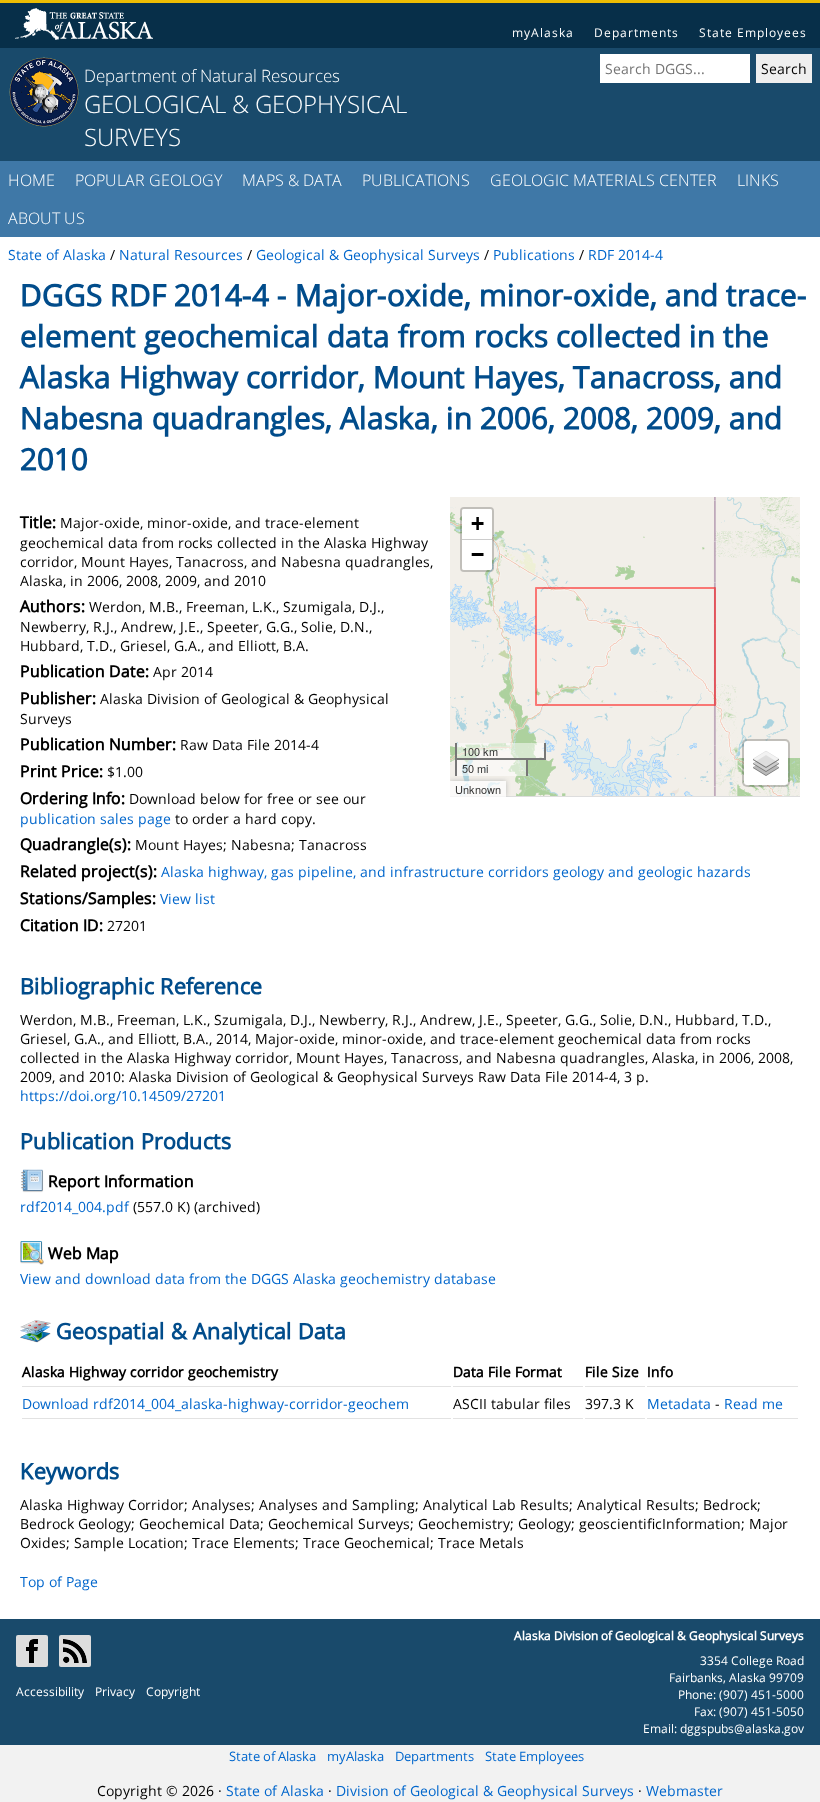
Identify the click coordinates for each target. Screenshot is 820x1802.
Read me (753, 1403)
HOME (31, 180)
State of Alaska (272, 1756)
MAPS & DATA (292, 180)
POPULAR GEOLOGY (148, 180)
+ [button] (477, 523)
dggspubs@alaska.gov (742, 1728)
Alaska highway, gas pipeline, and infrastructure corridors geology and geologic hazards (456, 871)
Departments (636, 32)
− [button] (477, 554)
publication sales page (95, 818)
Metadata (679, 1403)
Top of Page (59, 1581)
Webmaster (684, 1790)
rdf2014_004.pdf (74, 1206)
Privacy (115, 1691)
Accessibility (50, 1691)
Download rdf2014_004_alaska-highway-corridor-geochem (215, 1403)
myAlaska (543, 32)
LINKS (758, 180)
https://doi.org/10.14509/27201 (123, 1095)
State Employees (753, 32)
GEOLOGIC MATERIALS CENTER (603, 180)
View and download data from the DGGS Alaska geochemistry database (258, 1278)
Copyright (173, 1691)
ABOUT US (46, 218)
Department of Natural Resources (212, 75)
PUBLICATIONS (416, 180)
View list (187, 898)
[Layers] (766, 763)
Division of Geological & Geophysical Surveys (485, 1790)
